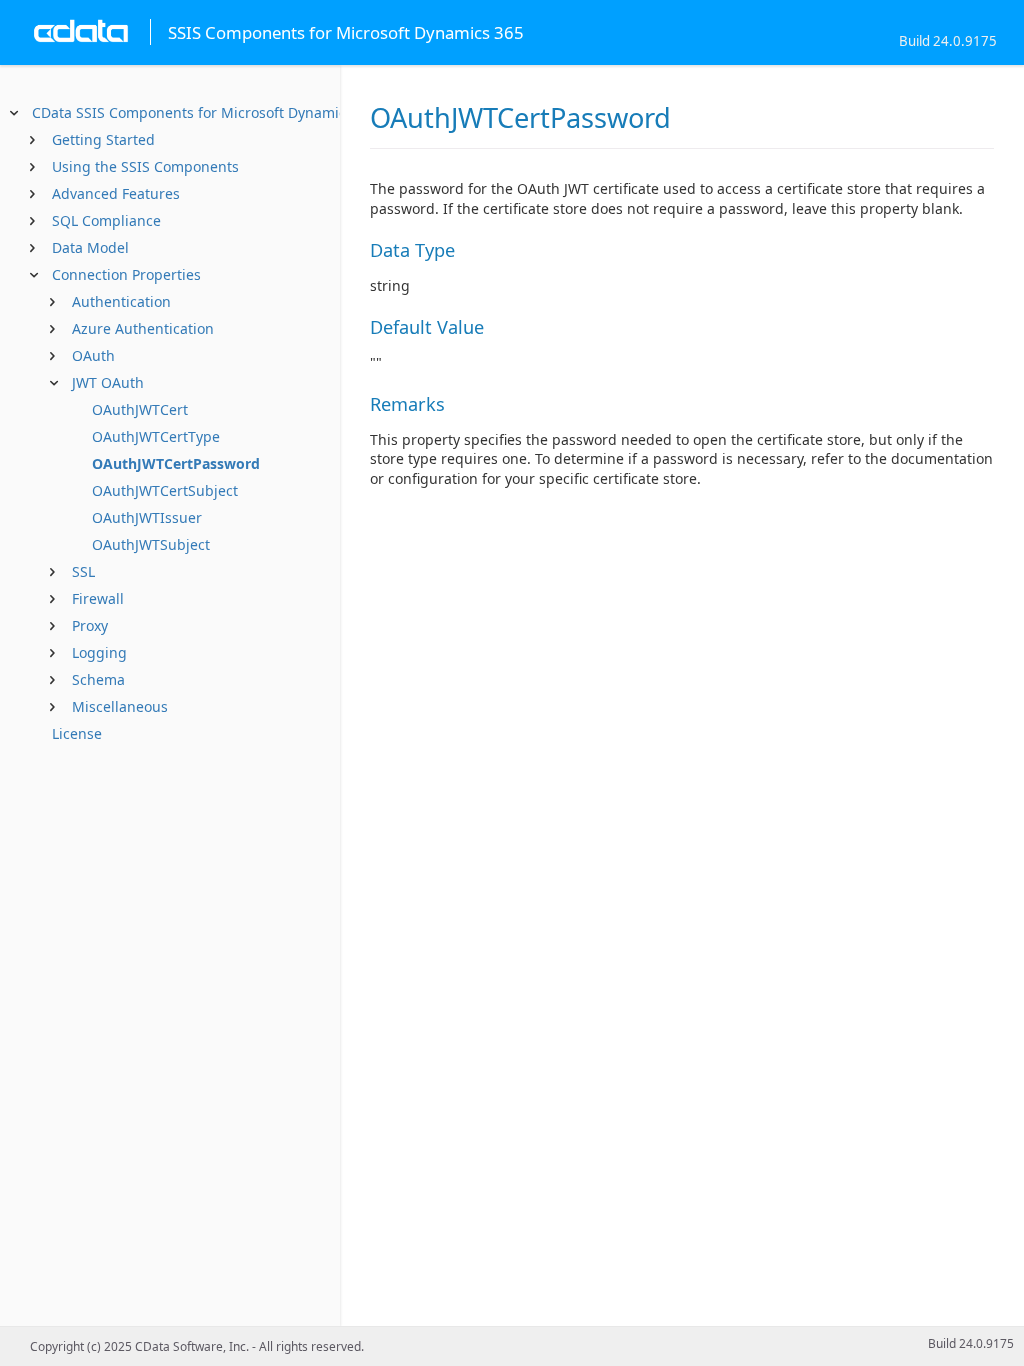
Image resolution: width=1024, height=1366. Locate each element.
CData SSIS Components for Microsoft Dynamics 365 (206, 112)
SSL (83, 571)
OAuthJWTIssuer (147, 517)
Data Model (90, 247)
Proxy (90, 625)
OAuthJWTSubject (151, 544)
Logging (99, 652)
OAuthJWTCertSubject (165, 490)
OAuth (93, 355)
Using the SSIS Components (145, 166)
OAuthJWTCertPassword (176, 463)
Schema (98, 679)
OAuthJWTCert (140, 409)
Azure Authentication (143, 328)
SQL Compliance (106, 220)
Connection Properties (126, 274)
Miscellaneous (120, 706)
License (77, 733)
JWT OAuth (108, 382)
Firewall (98, 598)
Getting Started (103, 139)
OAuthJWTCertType (156, 436)
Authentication (121, 301)
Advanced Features (116, 193)
